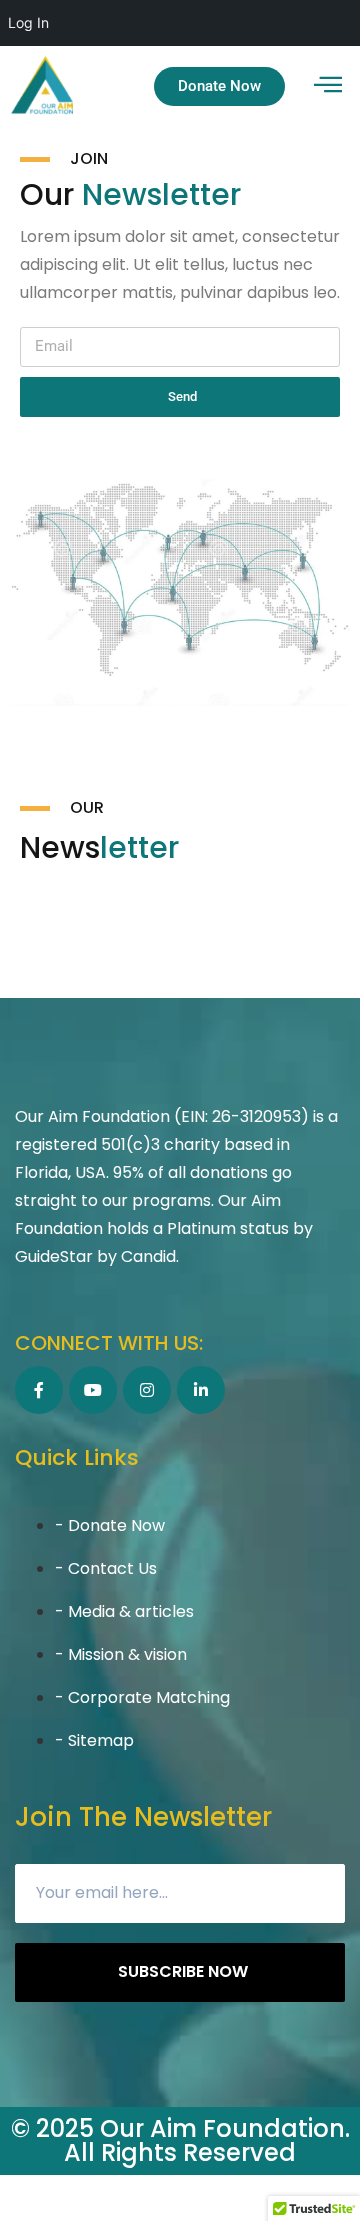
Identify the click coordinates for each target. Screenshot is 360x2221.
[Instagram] (147, 1390)
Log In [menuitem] (28, 22)
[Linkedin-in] (201, 1390)
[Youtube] (93, 1390)
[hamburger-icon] (327, 86)
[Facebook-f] (39, 1390)
